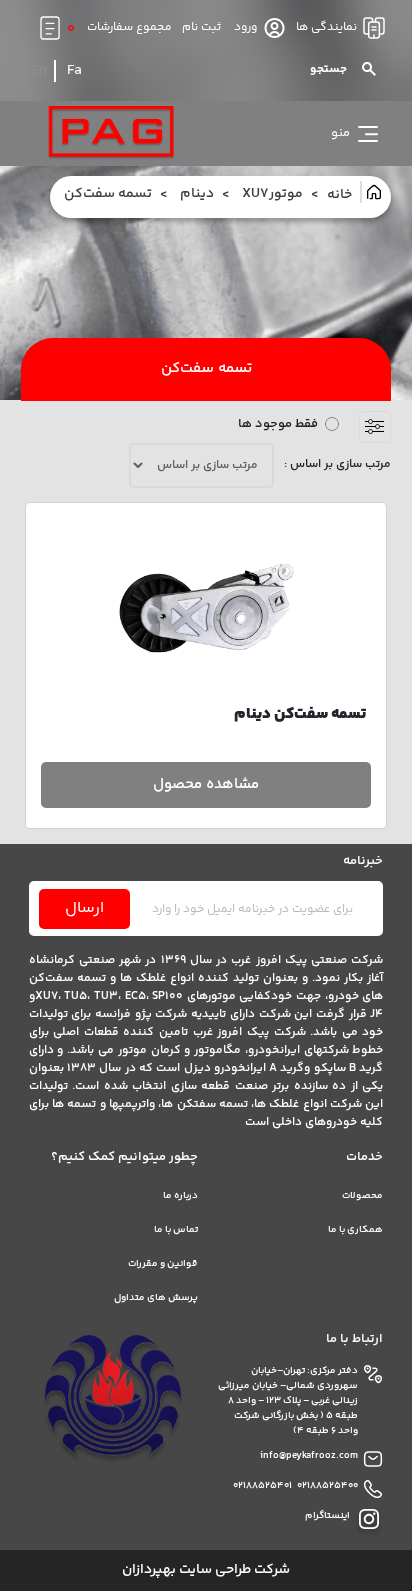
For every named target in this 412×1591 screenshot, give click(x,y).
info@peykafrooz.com (309, 1456)
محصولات (362, 1196)
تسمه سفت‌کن (108, 194)
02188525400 (327, 1486)
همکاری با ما (355, 1230)
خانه (341, 195)
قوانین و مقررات (163, 1264)
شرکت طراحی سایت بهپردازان (206, 1570)
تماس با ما (176, 1230)
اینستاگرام (327, 1516)
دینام (197, 194)
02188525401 (262, 1486)
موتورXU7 (272, 194)
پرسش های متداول (156, 1298)
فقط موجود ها (278, 424)
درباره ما (180, 1196)
